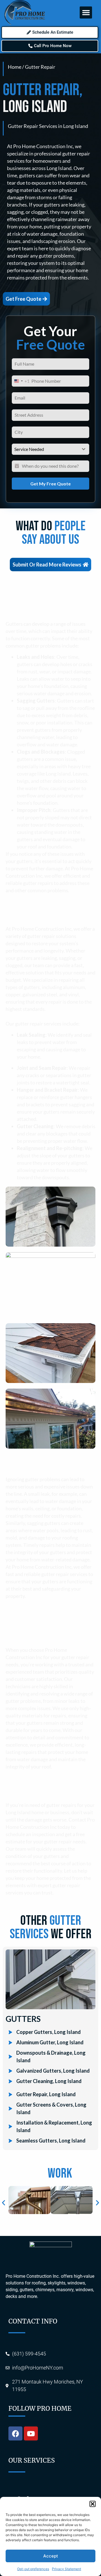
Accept (51, 2556)
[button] (93, 2504)
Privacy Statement (66, 2569)
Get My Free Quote (50, 484)
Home (15, 67)
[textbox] (45, 449)
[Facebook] (15, 2433)
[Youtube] (31, 2433)
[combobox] (21, 381)
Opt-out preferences (33, 2569)
